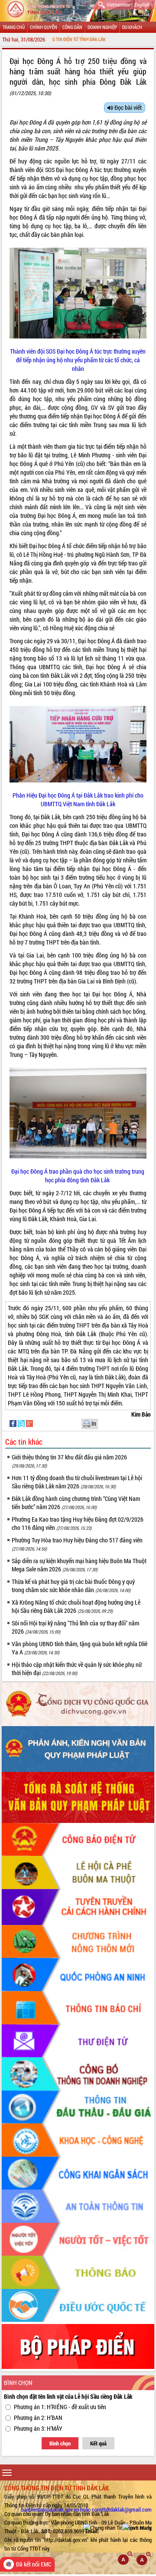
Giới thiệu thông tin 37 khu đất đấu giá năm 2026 (69, 1461)
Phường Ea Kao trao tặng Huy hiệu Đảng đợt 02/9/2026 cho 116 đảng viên (78, 1523)
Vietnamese (118, 4)
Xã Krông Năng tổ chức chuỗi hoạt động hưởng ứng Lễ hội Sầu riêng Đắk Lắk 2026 (76, 1606)
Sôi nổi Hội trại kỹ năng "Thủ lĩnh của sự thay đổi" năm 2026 (75, 1627)
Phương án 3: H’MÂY (38, 2428)
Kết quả (98, 2443)
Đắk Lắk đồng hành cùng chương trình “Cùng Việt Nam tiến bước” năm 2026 (76, 1503)
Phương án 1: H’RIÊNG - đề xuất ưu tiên (60, 2407)
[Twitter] (22, 1423)
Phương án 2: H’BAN (38, 2418)
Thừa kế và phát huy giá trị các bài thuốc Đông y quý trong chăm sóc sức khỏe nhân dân (73, 1586)
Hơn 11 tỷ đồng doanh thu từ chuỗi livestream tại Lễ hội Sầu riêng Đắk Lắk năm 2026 (77, 1482)
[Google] (29, 1423)
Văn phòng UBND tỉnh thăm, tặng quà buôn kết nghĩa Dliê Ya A (80, 1648)
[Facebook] (14, 1423)
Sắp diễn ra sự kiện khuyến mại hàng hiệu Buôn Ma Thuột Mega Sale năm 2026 (79, 1565)
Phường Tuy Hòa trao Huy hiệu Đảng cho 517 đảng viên (77, 1544)
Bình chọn (60, 2443)
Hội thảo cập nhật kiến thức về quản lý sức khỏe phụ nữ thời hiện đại (77, 1669)
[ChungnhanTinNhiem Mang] (117, 2527)
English (141, 4)
